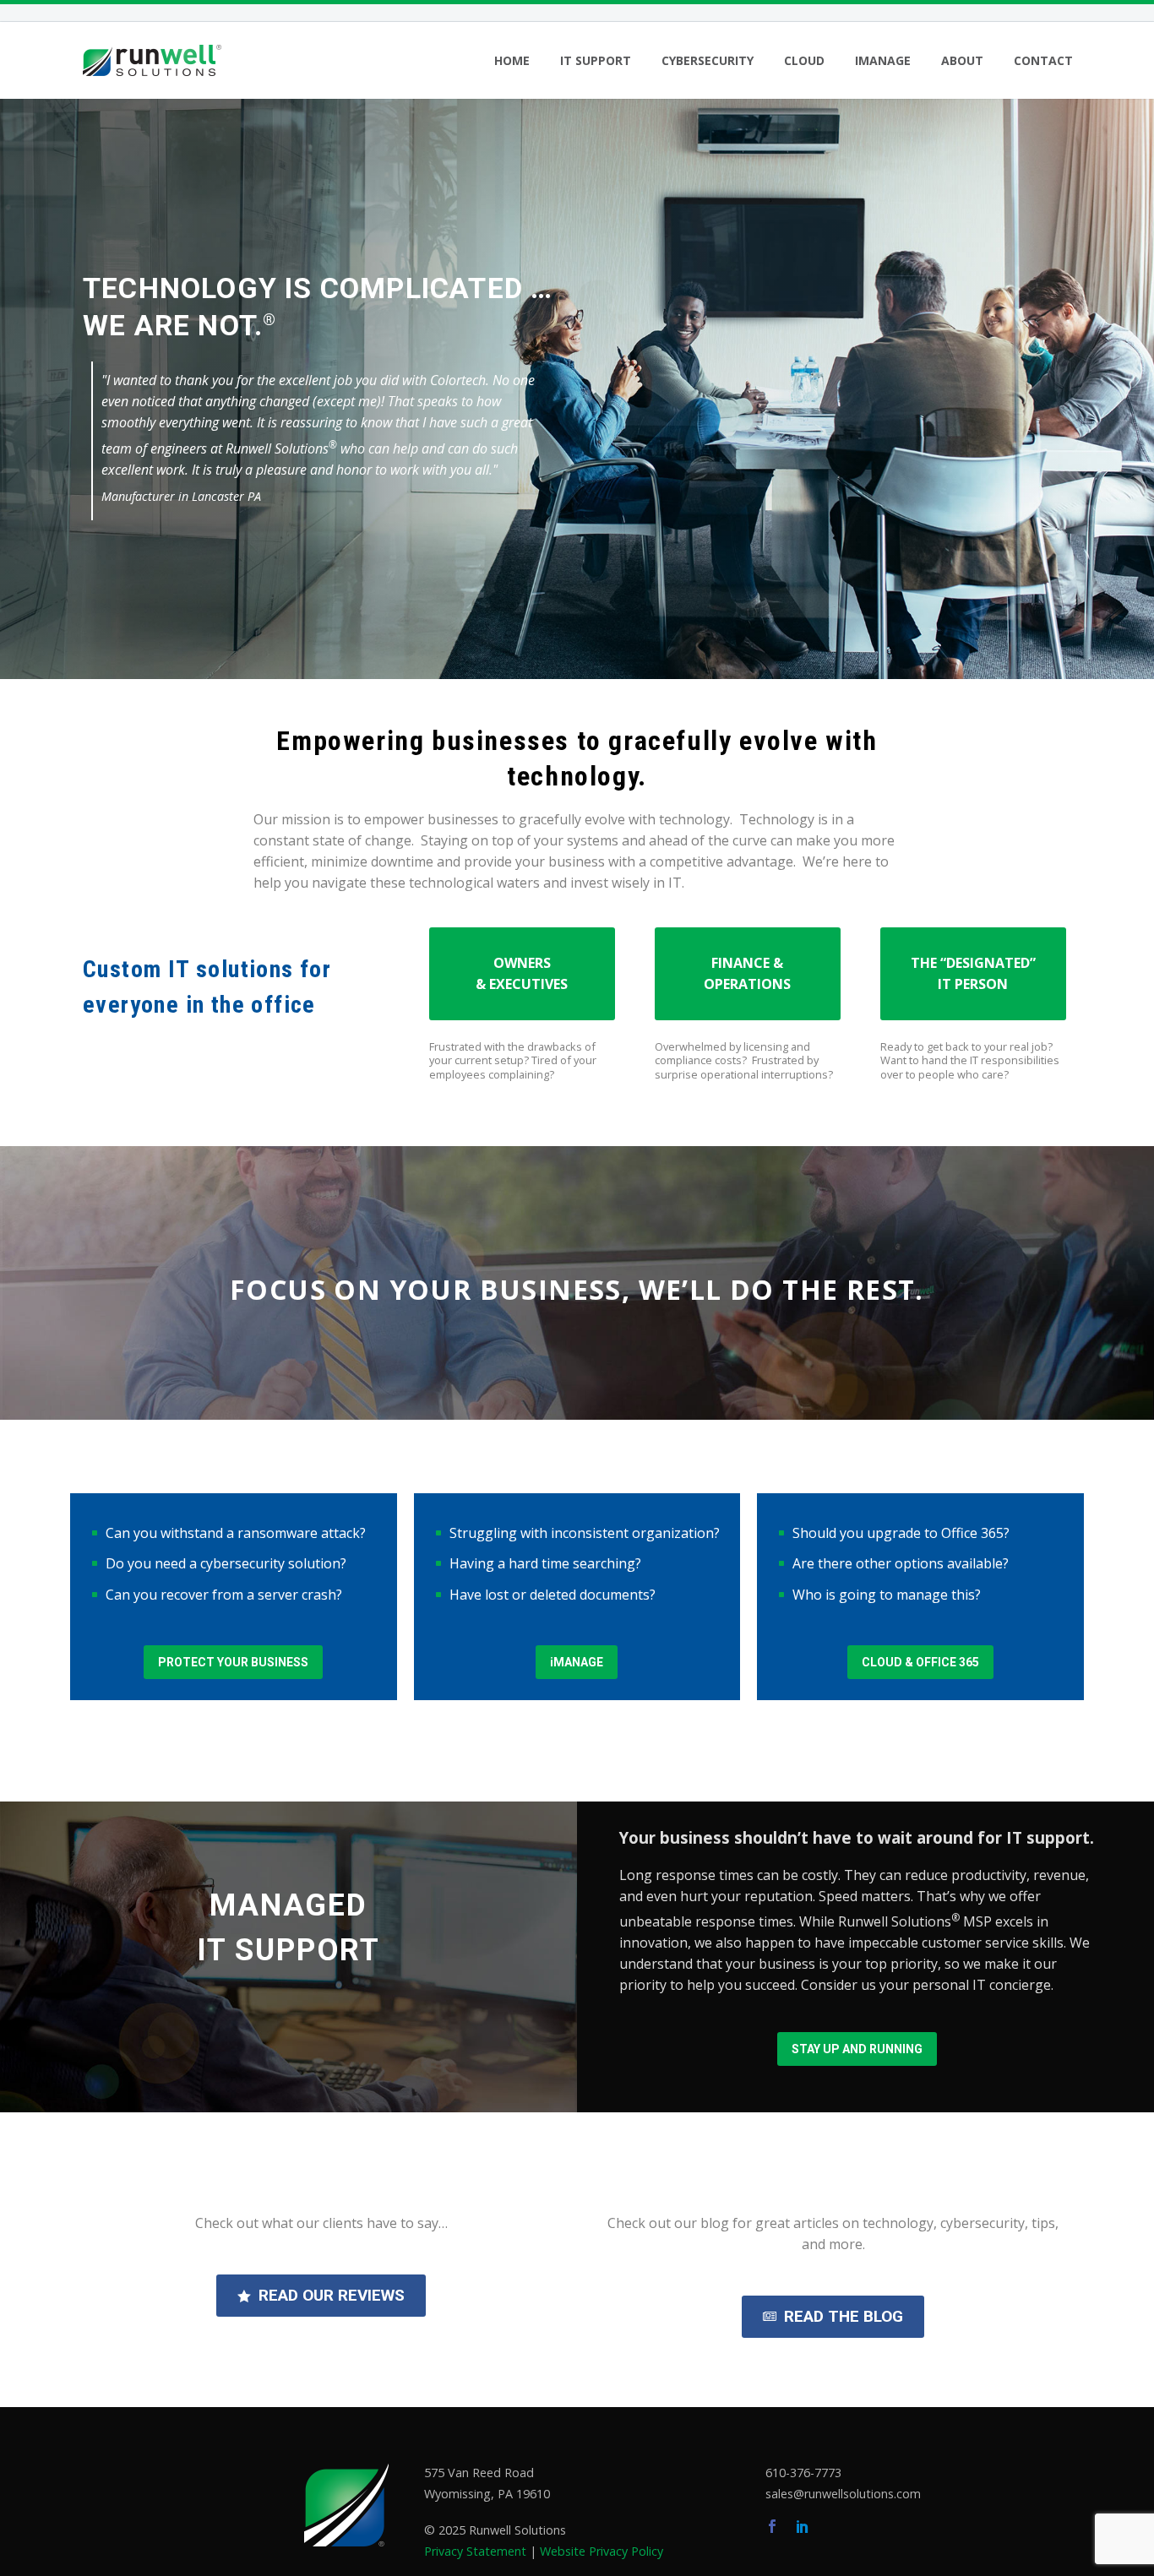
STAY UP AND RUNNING (857, 2049)
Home (512, 60)
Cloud (804, 60)
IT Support (596, 60)
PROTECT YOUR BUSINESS (233, 1662)
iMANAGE (577, 1662)
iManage (883, 60)
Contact (1043, 60)
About (962, 60)
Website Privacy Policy (601, 2551)
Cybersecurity (708, 60)
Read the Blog (833, 2316)
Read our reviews (321, 2295)
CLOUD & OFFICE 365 (920, 1662)
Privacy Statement (475, 2551)
